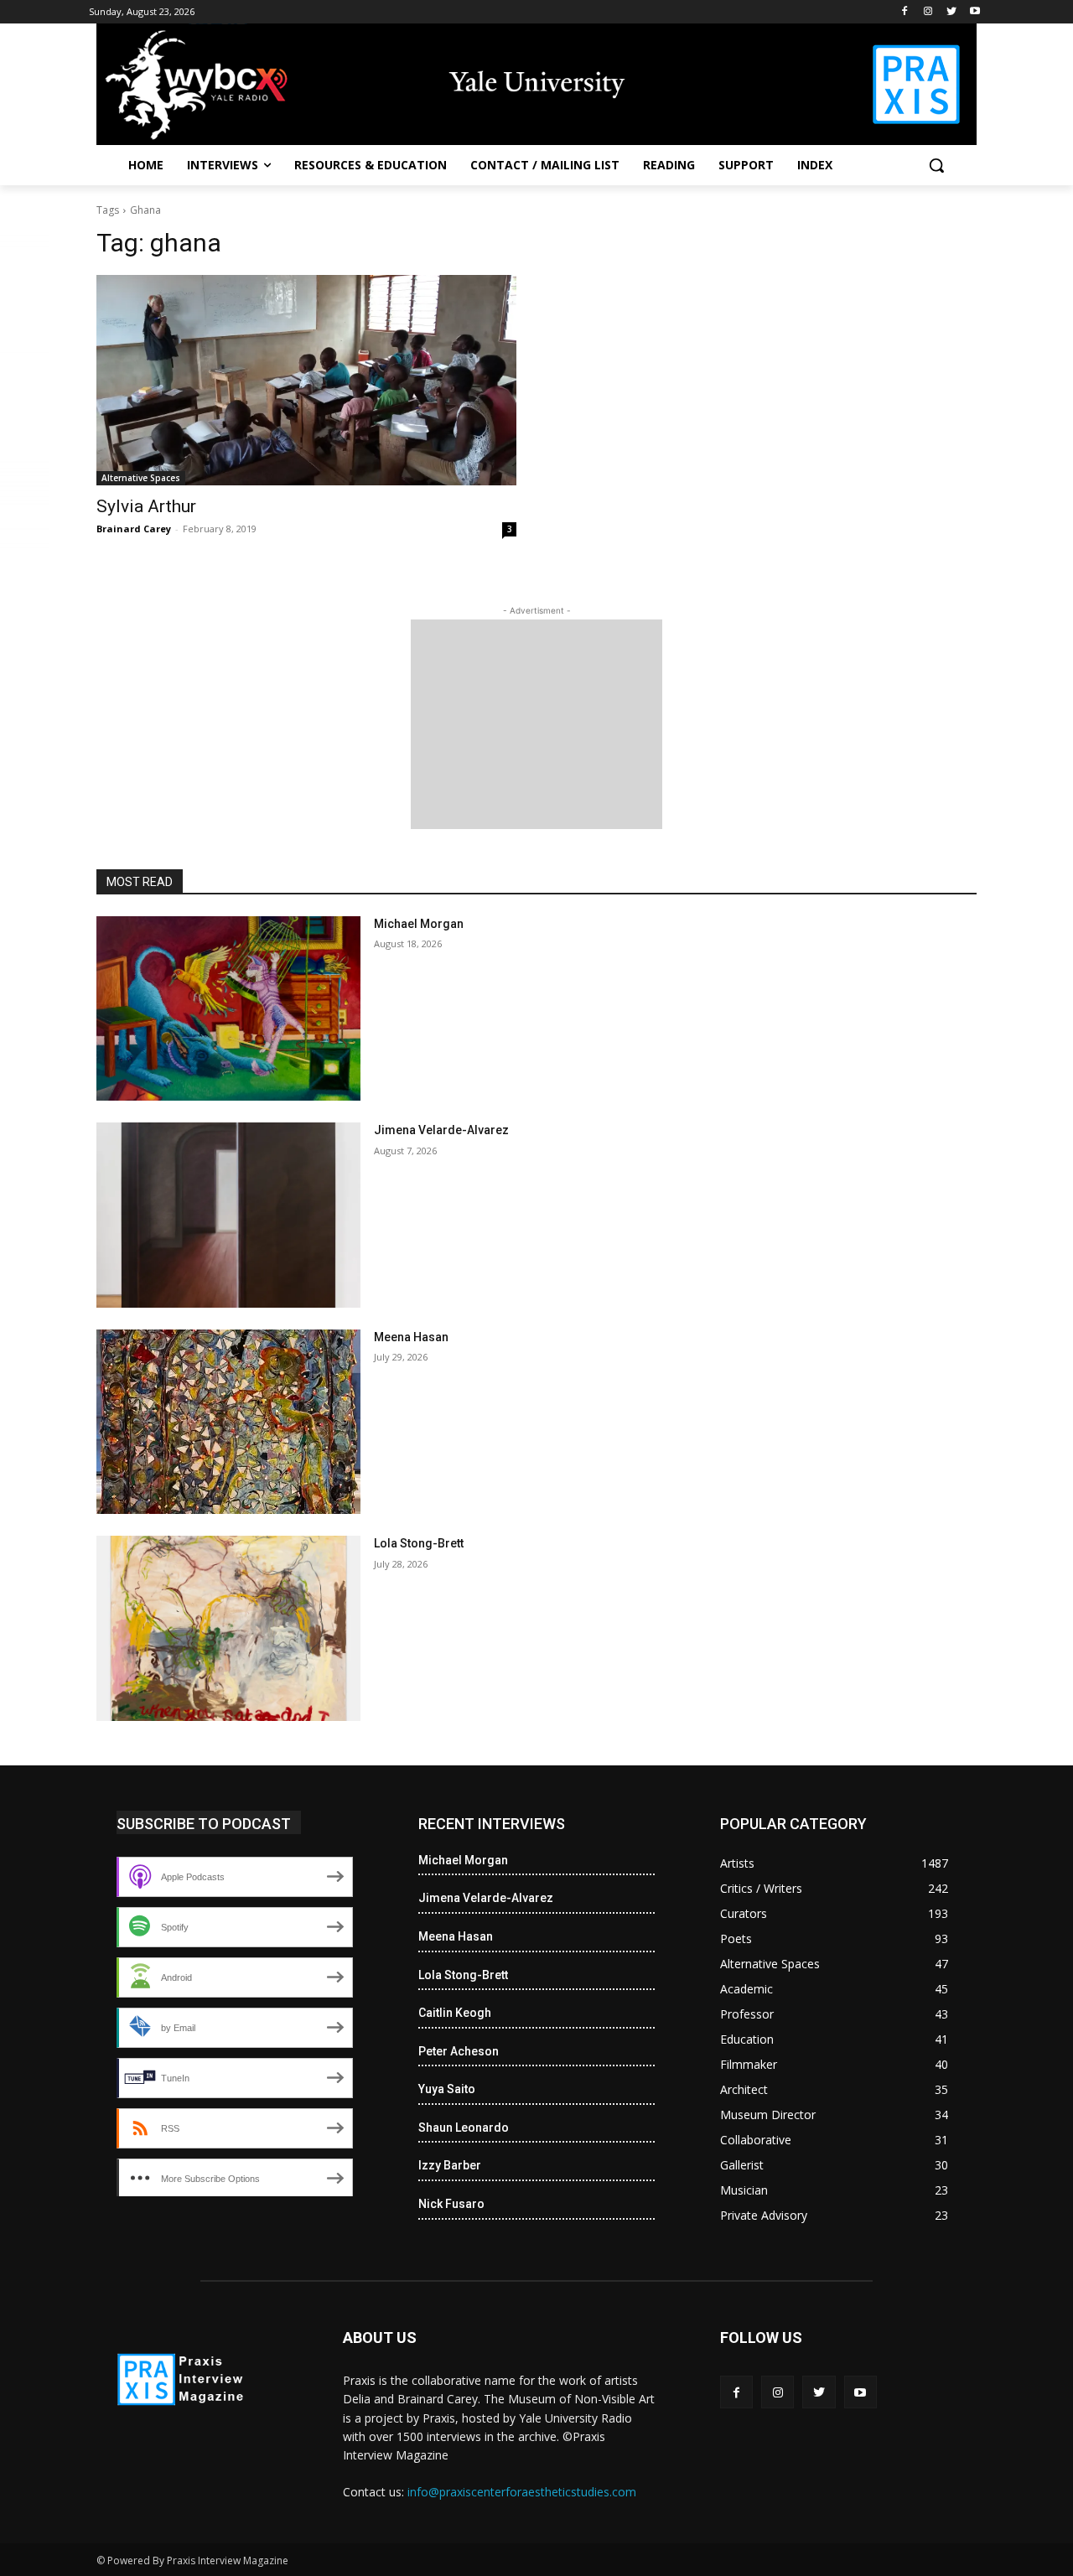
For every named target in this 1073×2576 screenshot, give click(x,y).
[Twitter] (951, 12)
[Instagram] (928, 12)
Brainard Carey (134, 529)
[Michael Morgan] (228, 1009)
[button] (936, 165)
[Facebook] (905, 12)
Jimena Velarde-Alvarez (441, 1130)
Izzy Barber (450, 2165)
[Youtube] (975, 12)
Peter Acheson (459, 2051)
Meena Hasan (411, 1337)
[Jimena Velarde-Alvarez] (228, 1215)
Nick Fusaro (451, 2204)
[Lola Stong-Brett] (228, 1628)
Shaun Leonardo (464, 2128)
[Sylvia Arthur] (306, 380)
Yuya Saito (447, 2089)
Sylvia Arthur (146, 506)
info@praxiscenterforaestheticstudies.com (522, 2492)
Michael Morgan (419, 924)
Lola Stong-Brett (419, 1543)
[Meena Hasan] (228, 1422)
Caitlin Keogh (455, 2013)
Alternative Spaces (141, 478)
